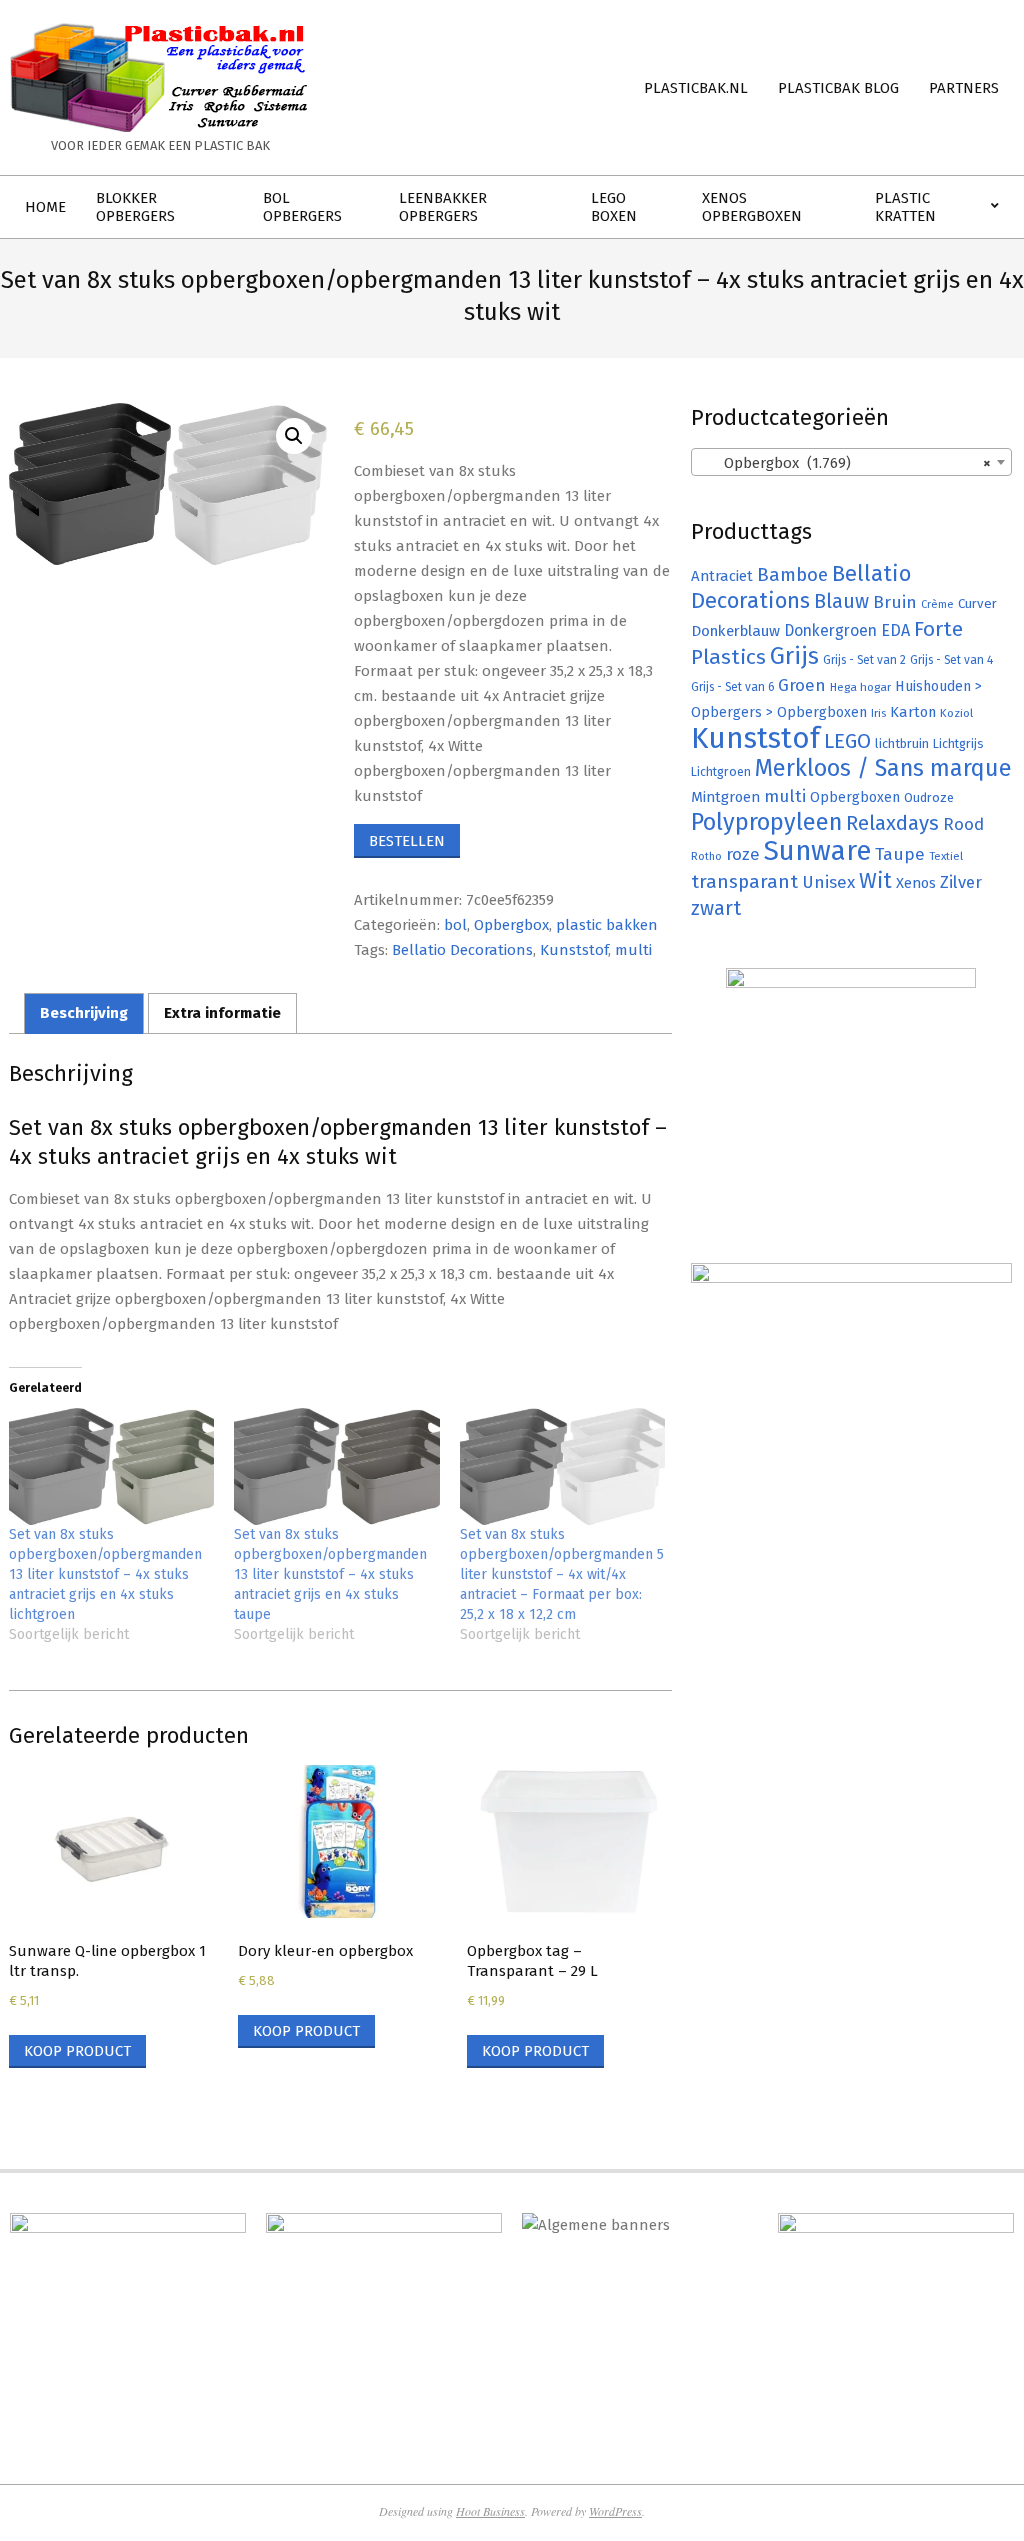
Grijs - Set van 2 (864, 660)
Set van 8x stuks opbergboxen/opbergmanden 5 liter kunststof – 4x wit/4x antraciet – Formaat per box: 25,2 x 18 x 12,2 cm (562, 1574)
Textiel (946, 856)
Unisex (828, 882)
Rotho (706, 856)
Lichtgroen (721, 771)
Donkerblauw (735, 631)
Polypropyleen (766, 822)
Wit (875, 881)
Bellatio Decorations (462, 950)
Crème (937, 604)
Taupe (900, 854)
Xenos (916, 883)
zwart (716, 908)
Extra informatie (222, 1013)
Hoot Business (490, 2511)
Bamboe (792, 574)
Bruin (895, 602)
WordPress (615, 2511)
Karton (913, 712)
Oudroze (929, 797)
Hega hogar (860, 687)
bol (455, 925)
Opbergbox (511, 925)
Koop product (77, 2051)
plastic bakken (607, 925)
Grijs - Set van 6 (732, 687)
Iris (878, 713)
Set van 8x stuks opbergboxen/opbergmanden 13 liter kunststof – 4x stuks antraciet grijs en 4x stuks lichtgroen (105, 1574)
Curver (977, 604)
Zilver (961, 882)
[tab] (84, 1013)
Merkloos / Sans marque (883, 768)
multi (633, 950)
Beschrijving (84, 1013)
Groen (802, 685)
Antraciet (722, 576)
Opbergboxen (855, 797)
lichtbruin (902, 743)
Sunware (817, 850)
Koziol (956, 713)
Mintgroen (725, 797)
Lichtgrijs (958, 743)
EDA (895, 630)
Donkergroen (830, 630)
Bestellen (407, 841)
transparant (744, 881)
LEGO (847, 741)
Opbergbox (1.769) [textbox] (845, 463)
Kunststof (574, 950)
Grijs (794, 656)
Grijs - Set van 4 (951, 660)
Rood (963, 824)
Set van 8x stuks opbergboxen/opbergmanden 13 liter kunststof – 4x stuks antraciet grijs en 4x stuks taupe (330, 1574)
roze (743, 854)
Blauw (841, 601)
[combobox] (851, 462)
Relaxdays (892, 823)
